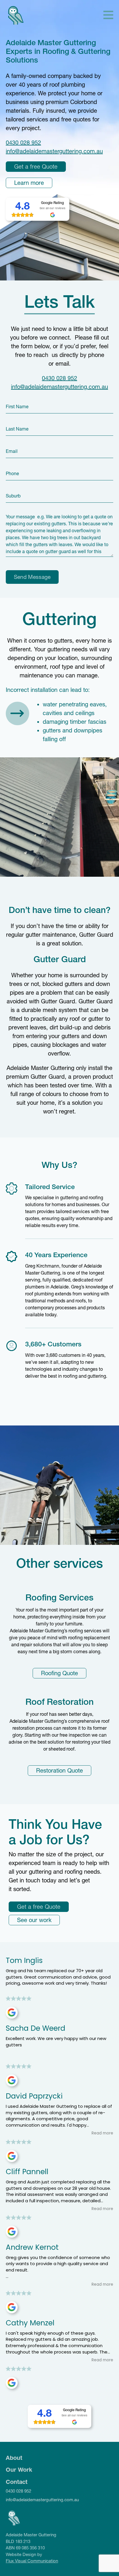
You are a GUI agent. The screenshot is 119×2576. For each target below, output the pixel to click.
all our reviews (55, 208)
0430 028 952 (23, 143)
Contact (17, 2482)
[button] (108, 16)
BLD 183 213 (18, 2541)
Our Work (19, 2470)
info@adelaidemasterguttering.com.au (54, 151)
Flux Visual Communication (32, 2561)
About (14, 2458)
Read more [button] (102, 2133)
